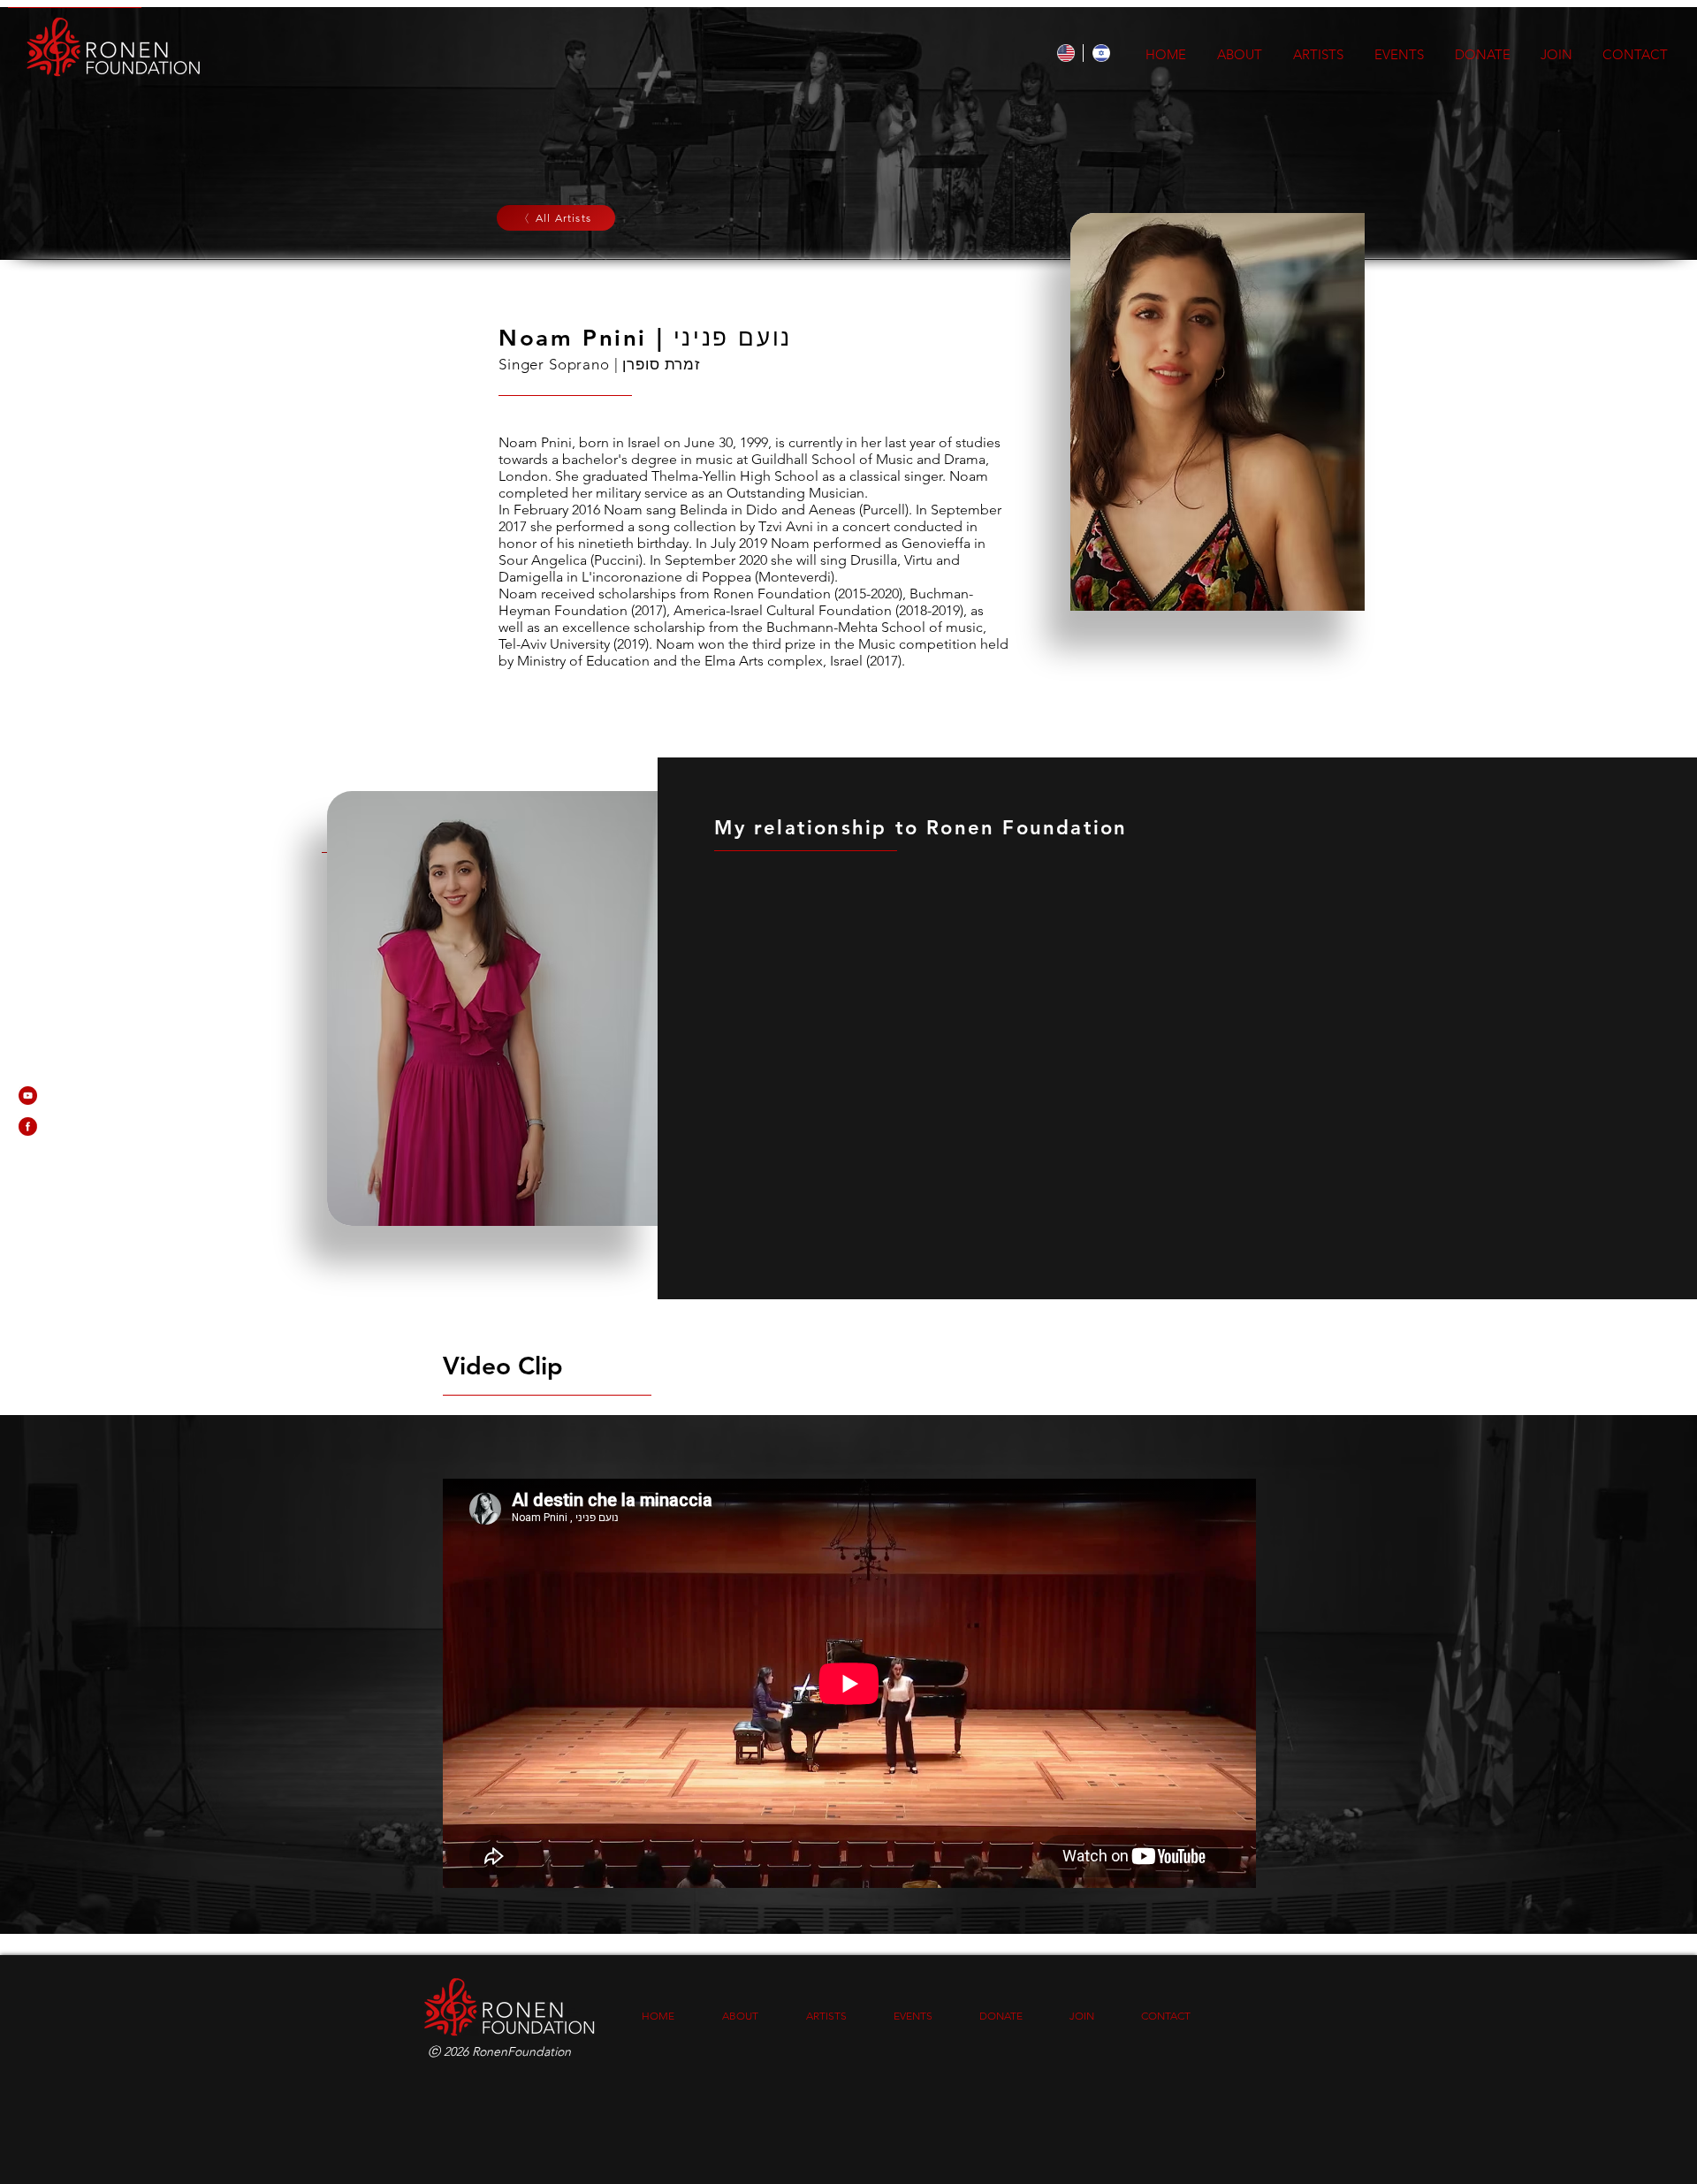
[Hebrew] (1100, 53)
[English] (1065, 53)
